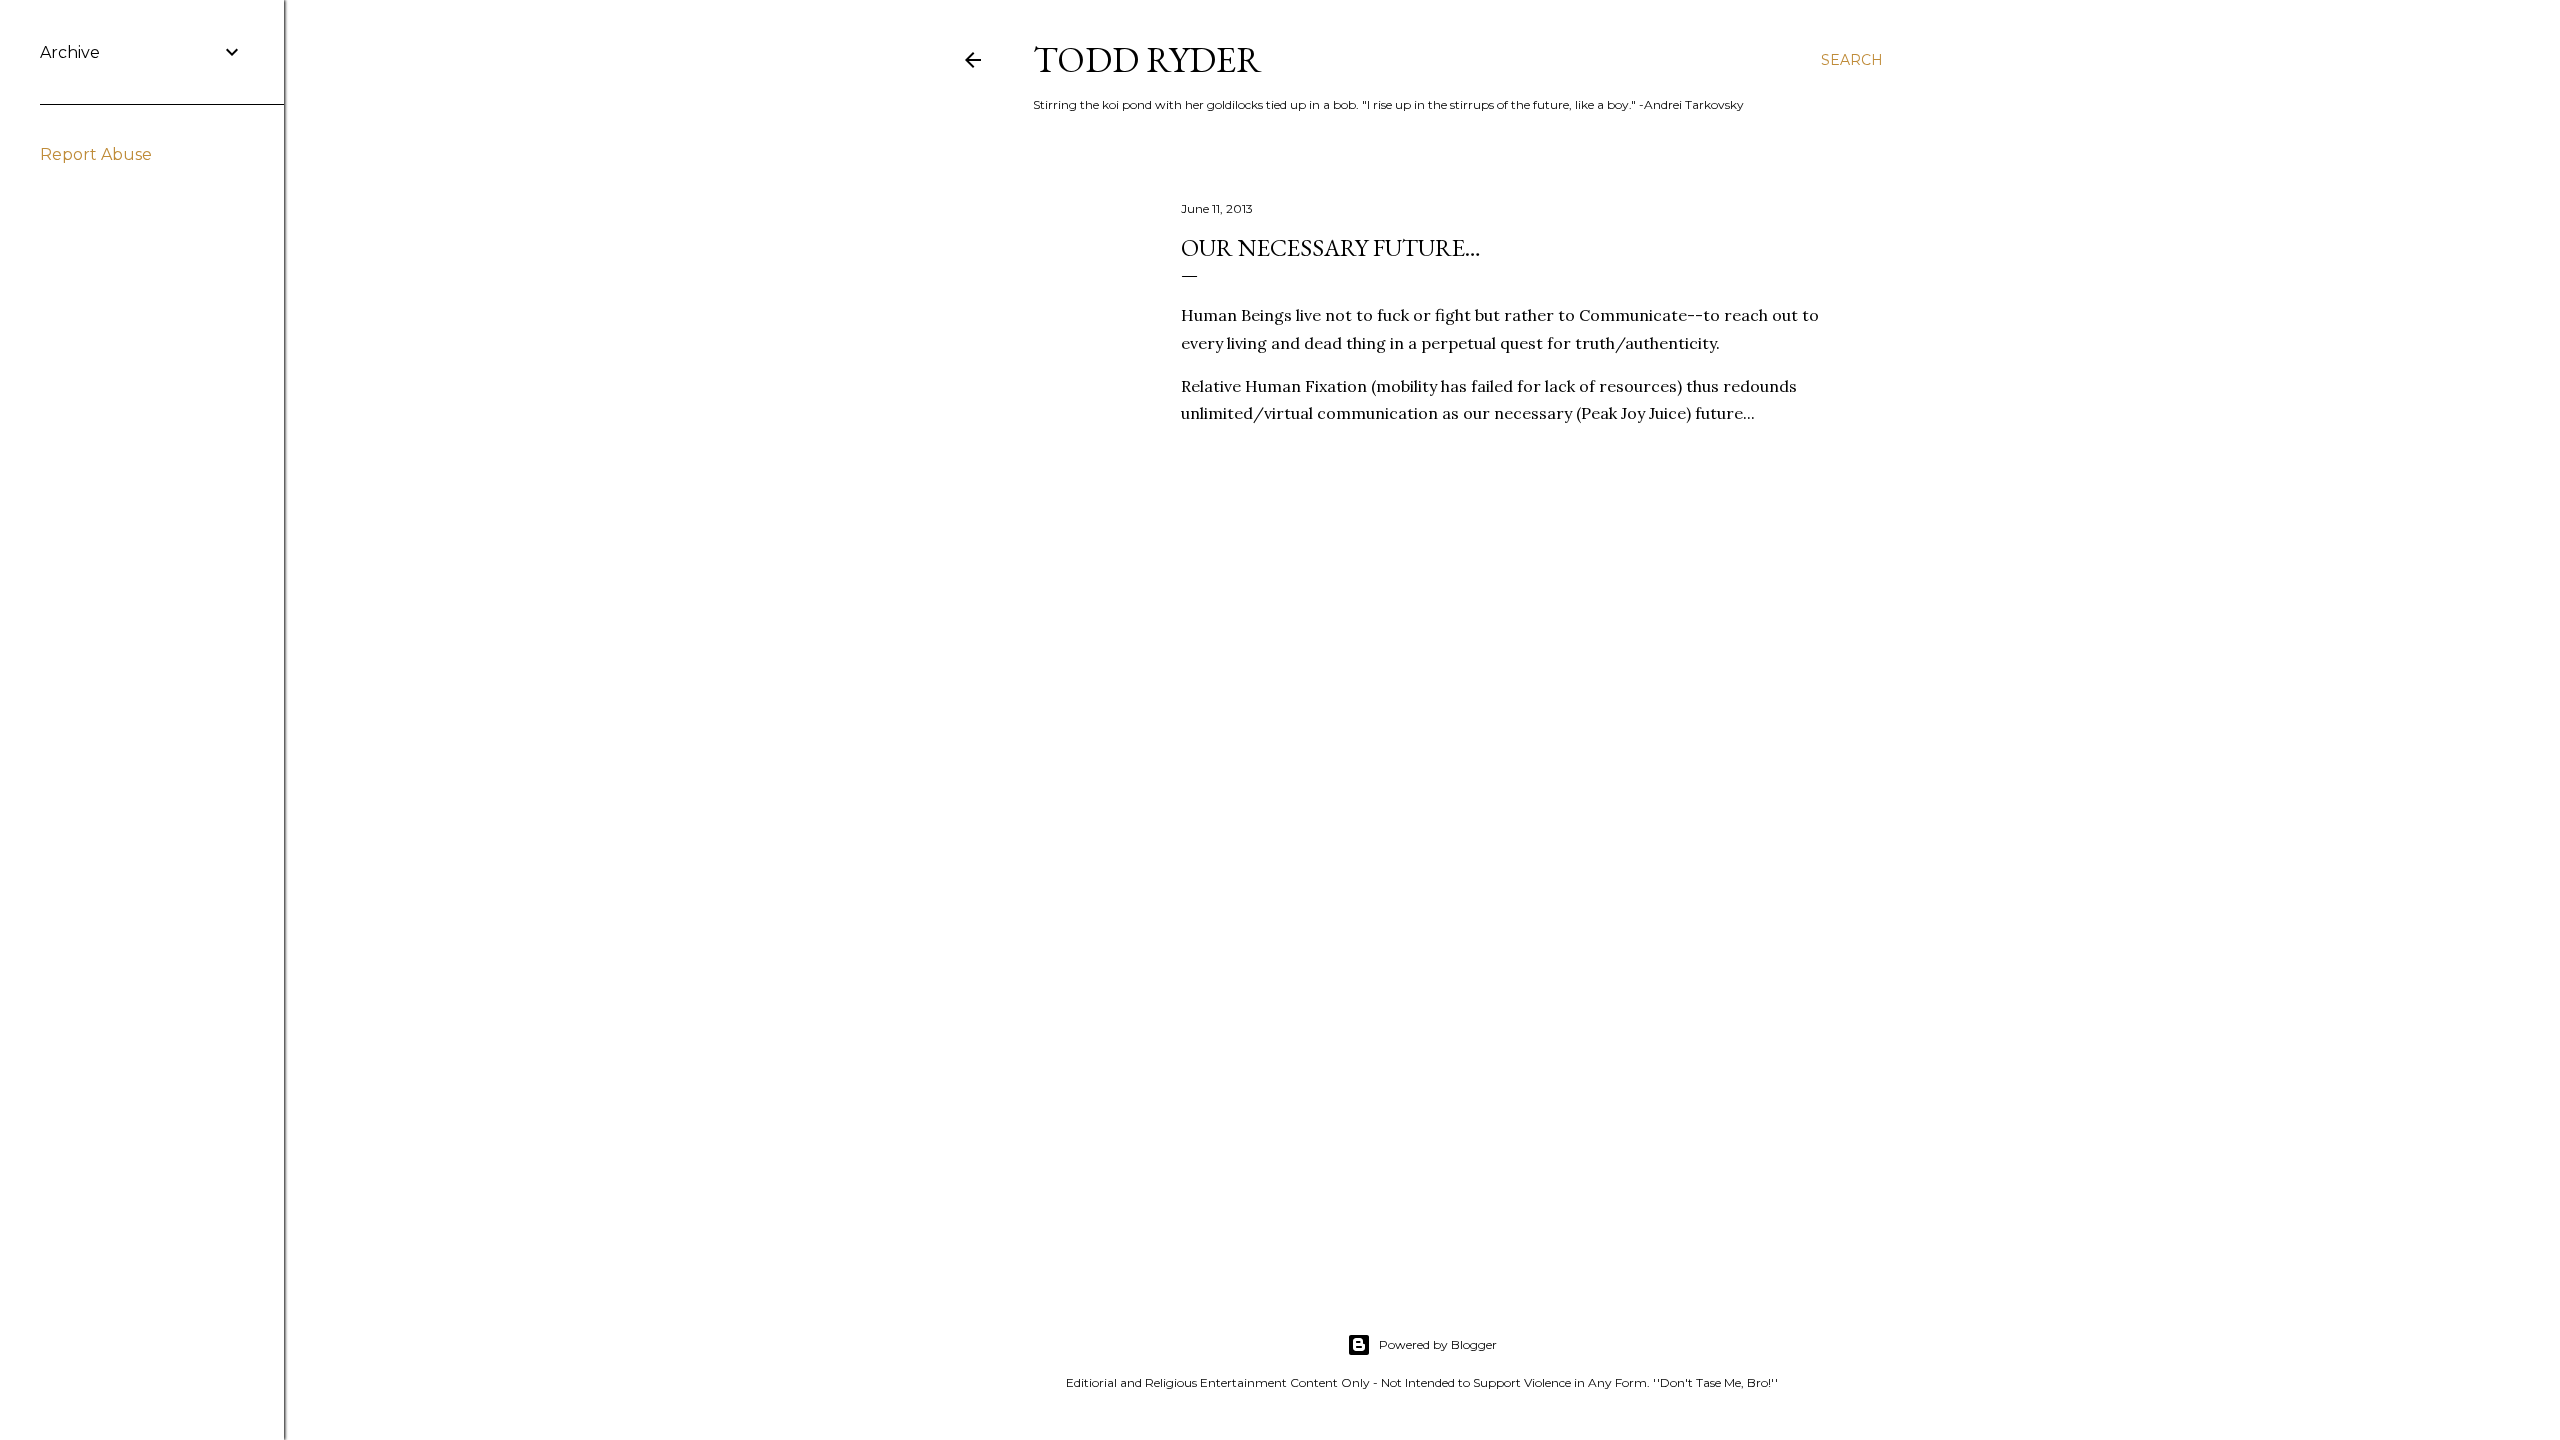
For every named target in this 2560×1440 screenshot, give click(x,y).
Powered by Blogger (1438, 1344)
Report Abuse (96, 154)
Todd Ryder (1147, 59)
